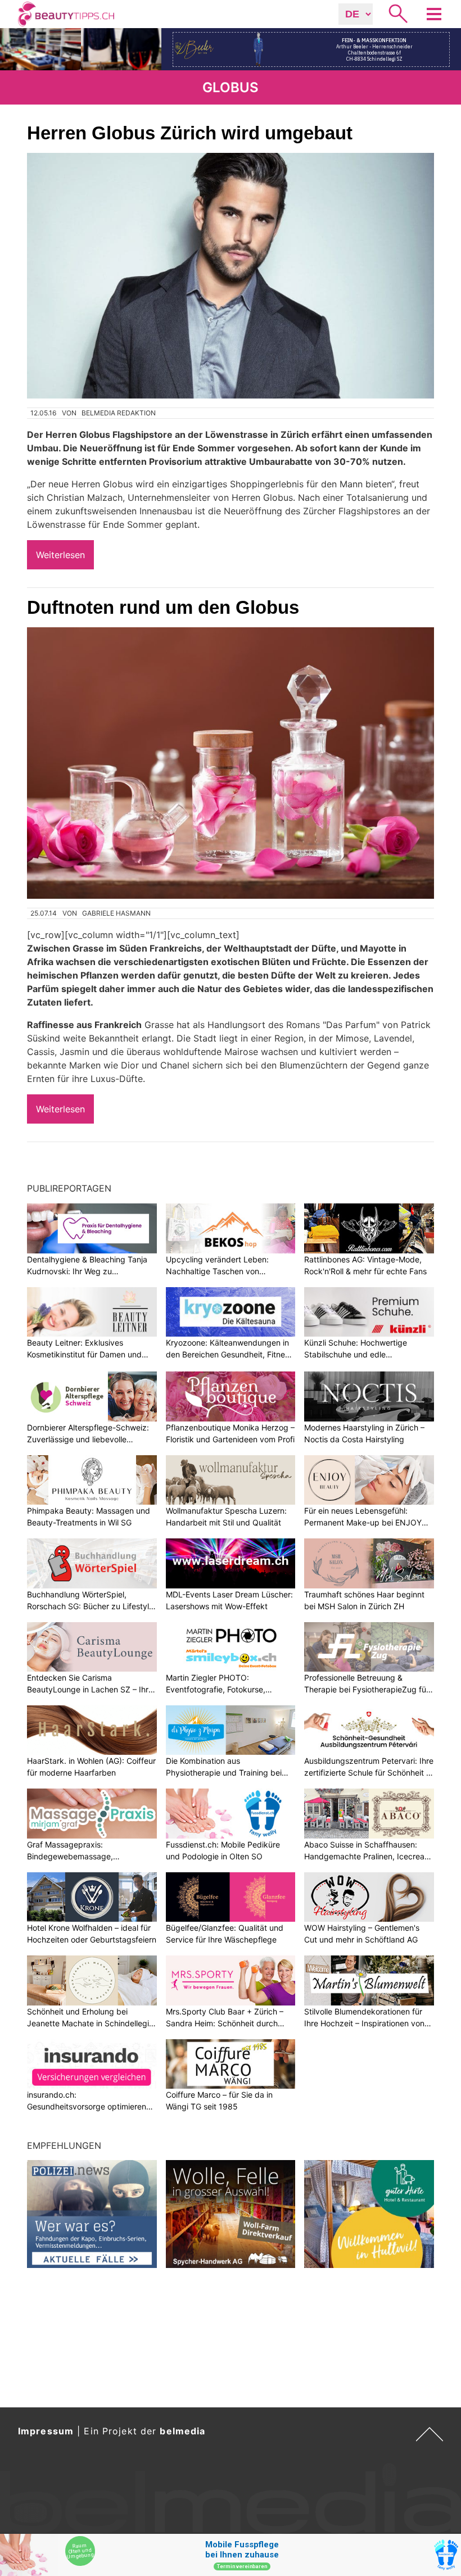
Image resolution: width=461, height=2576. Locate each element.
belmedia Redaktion (119, 413)
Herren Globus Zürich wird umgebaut (190, 133)
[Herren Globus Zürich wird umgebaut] (231, 276)
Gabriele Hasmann (116, 913)
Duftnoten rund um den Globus (163, 607)
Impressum (46, 2431)
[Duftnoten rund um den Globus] (231, 763)
